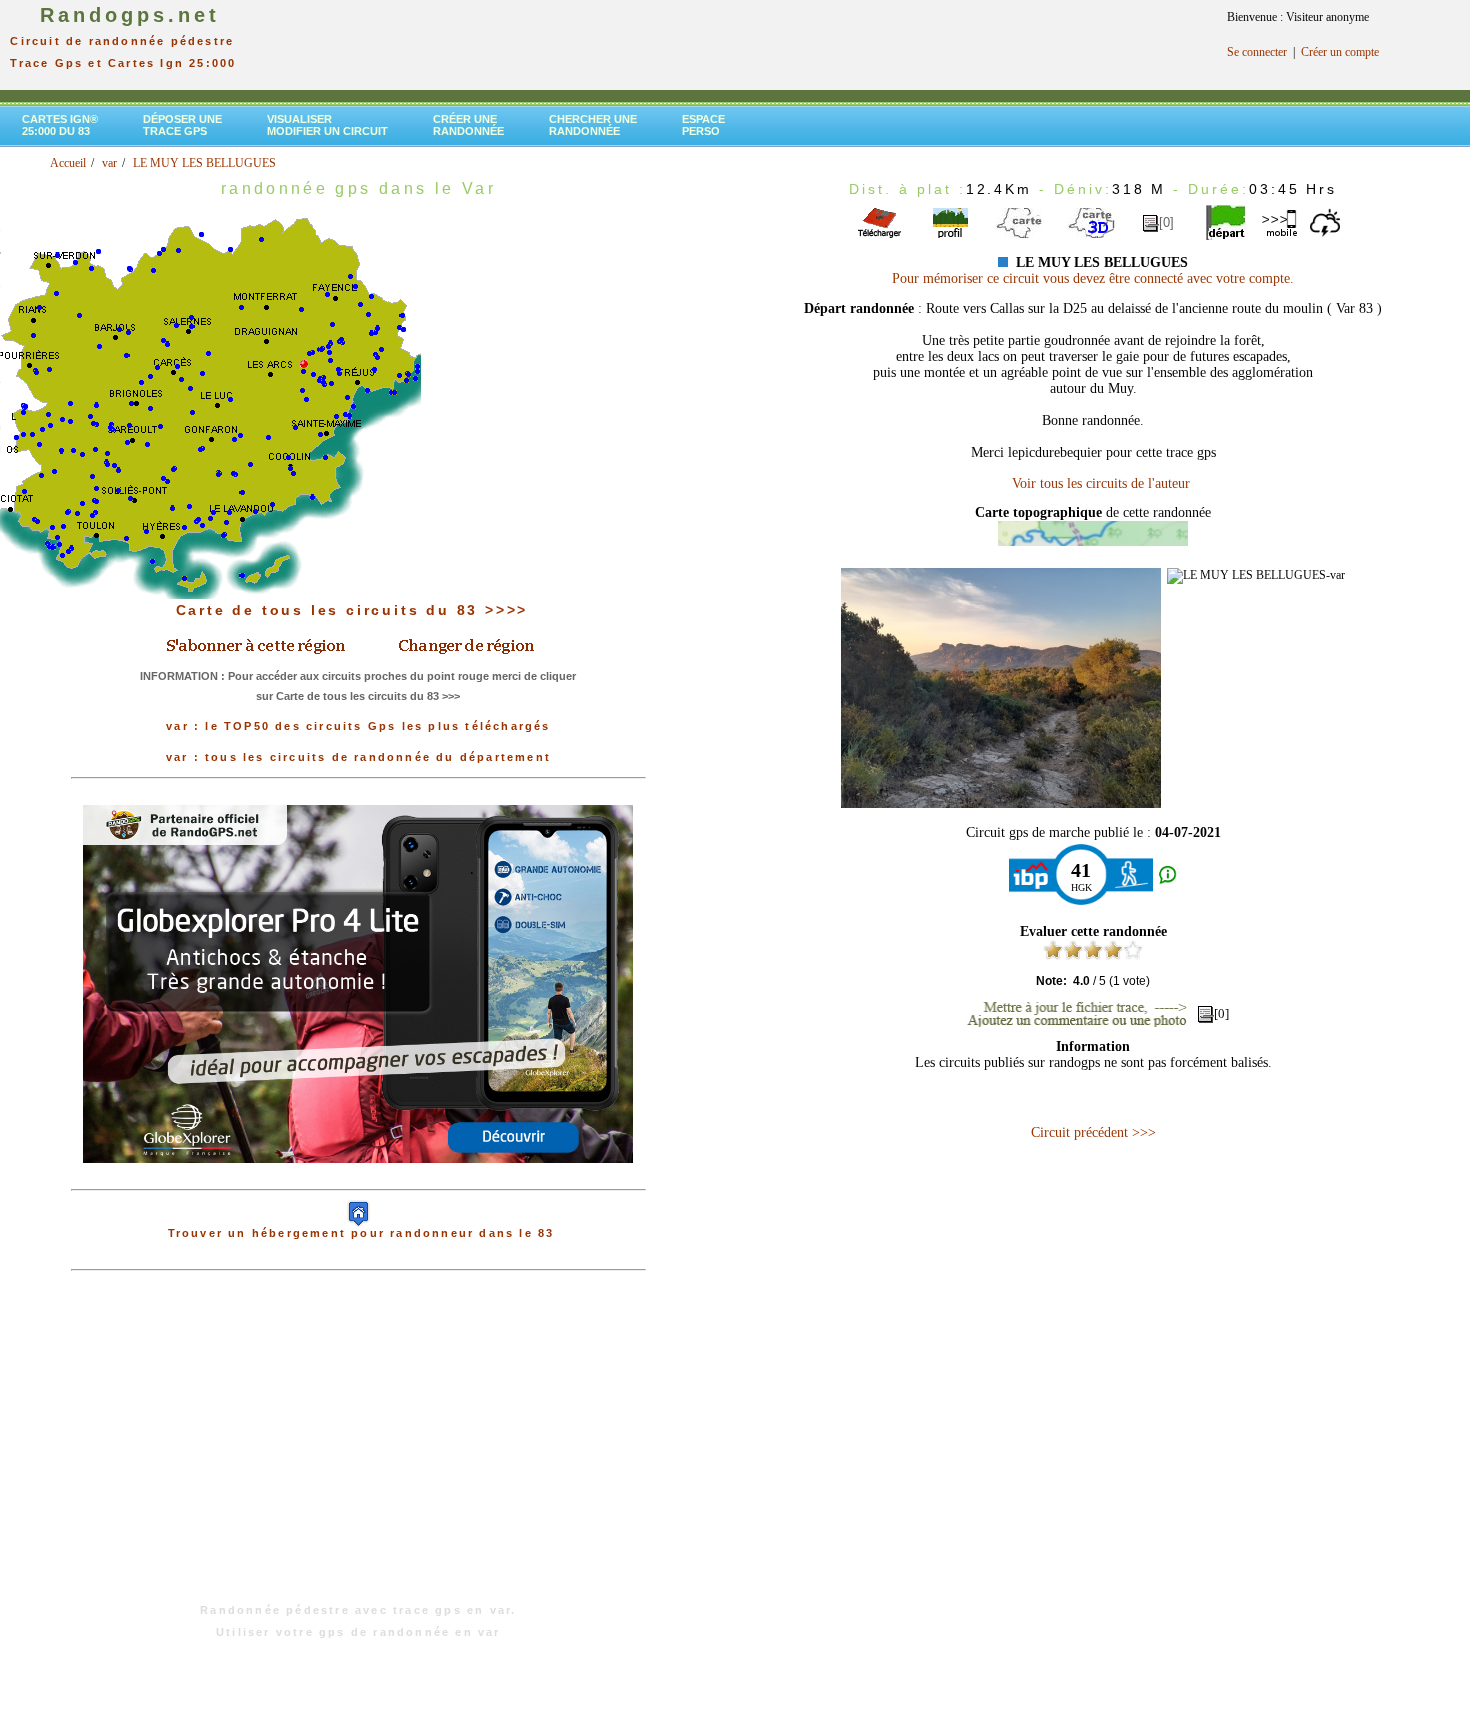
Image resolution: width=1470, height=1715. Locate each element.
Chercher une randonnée (593, 125)
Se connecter (1257, 52)
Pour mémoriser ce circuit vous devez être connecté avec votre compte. (1093, 278)
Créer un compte (1340, 52)
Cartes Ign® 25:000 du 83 (60, 125)
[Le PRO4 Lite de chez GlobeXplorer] (358, 1179)
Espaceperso (703, 125)
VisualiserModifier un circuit (327, 125)
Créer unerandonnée (468, 125)
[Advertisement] (358, 1447)
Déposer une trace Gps (182, 125)
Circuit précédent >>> (1093, 1132)
